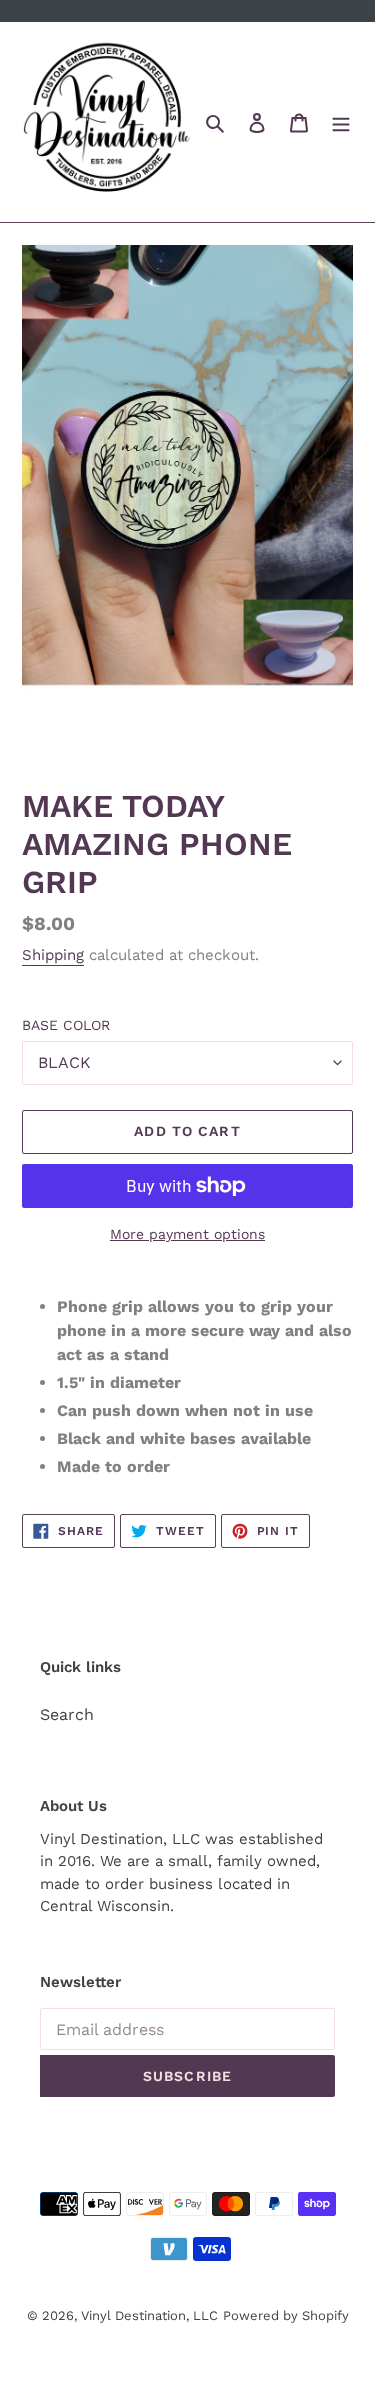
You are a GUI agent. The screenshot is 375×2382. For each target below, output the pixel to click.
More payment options (187, 1234)
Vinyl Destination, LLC (149, 2315)
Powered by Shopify (286, 2315)
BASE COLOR (66, 1025)
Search (67, 1714)
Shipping (53, 955)
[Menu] (341, 122)
